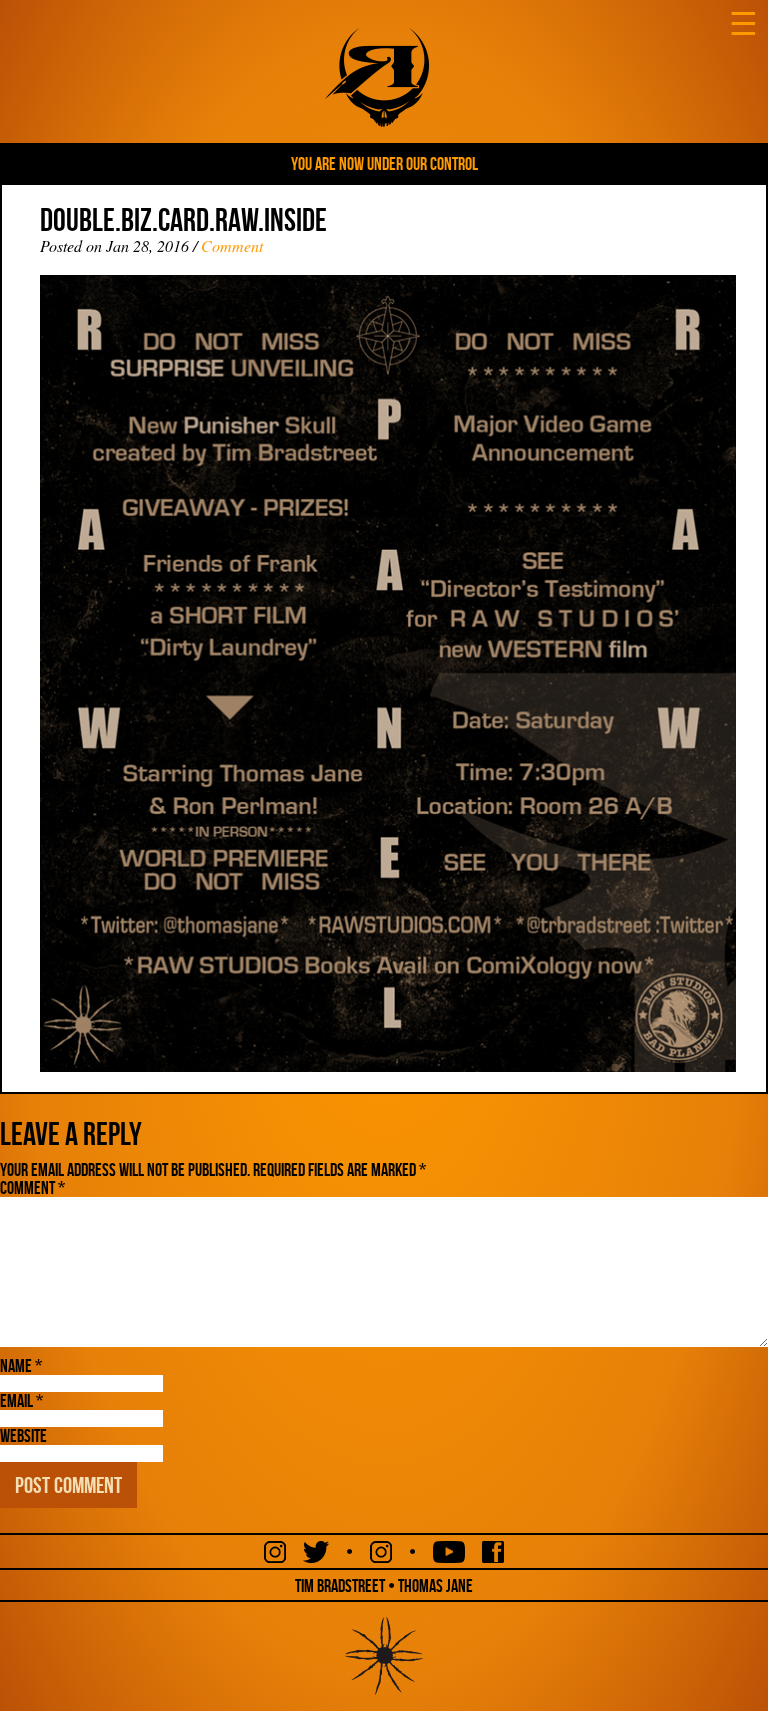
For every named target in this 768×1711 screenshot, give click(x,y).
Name (21, 1366)
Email (21, 1401)
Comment (232, 245)
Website (23, 1436)
